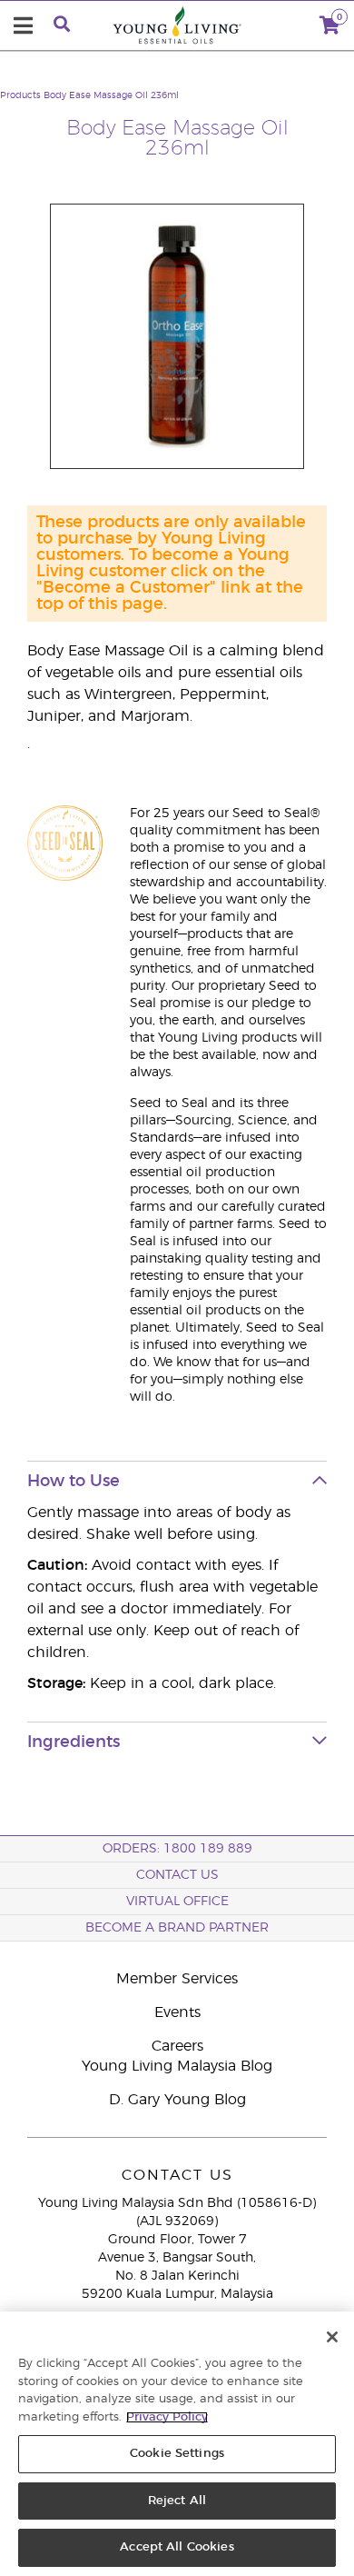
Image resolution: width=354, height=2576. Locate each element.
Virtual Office (177, 1902)
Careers (177, 2046)
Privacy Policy (167, 2417)
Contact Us (177, 1875)
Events (177, 2012)
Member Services (177, 1979)
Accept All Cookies (177, 2547)
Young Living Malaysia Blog (177, 2066)
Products (20, 95)
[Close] (332, 2337)
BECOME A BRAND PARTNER (177, 1928)
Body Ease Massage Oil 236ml (111, 95)
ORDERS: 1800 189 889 (177, 1849)
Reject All (177, 2501)
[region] (177, 2444)
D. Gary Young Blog (177, 2100)
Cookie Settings (177, 2454)
